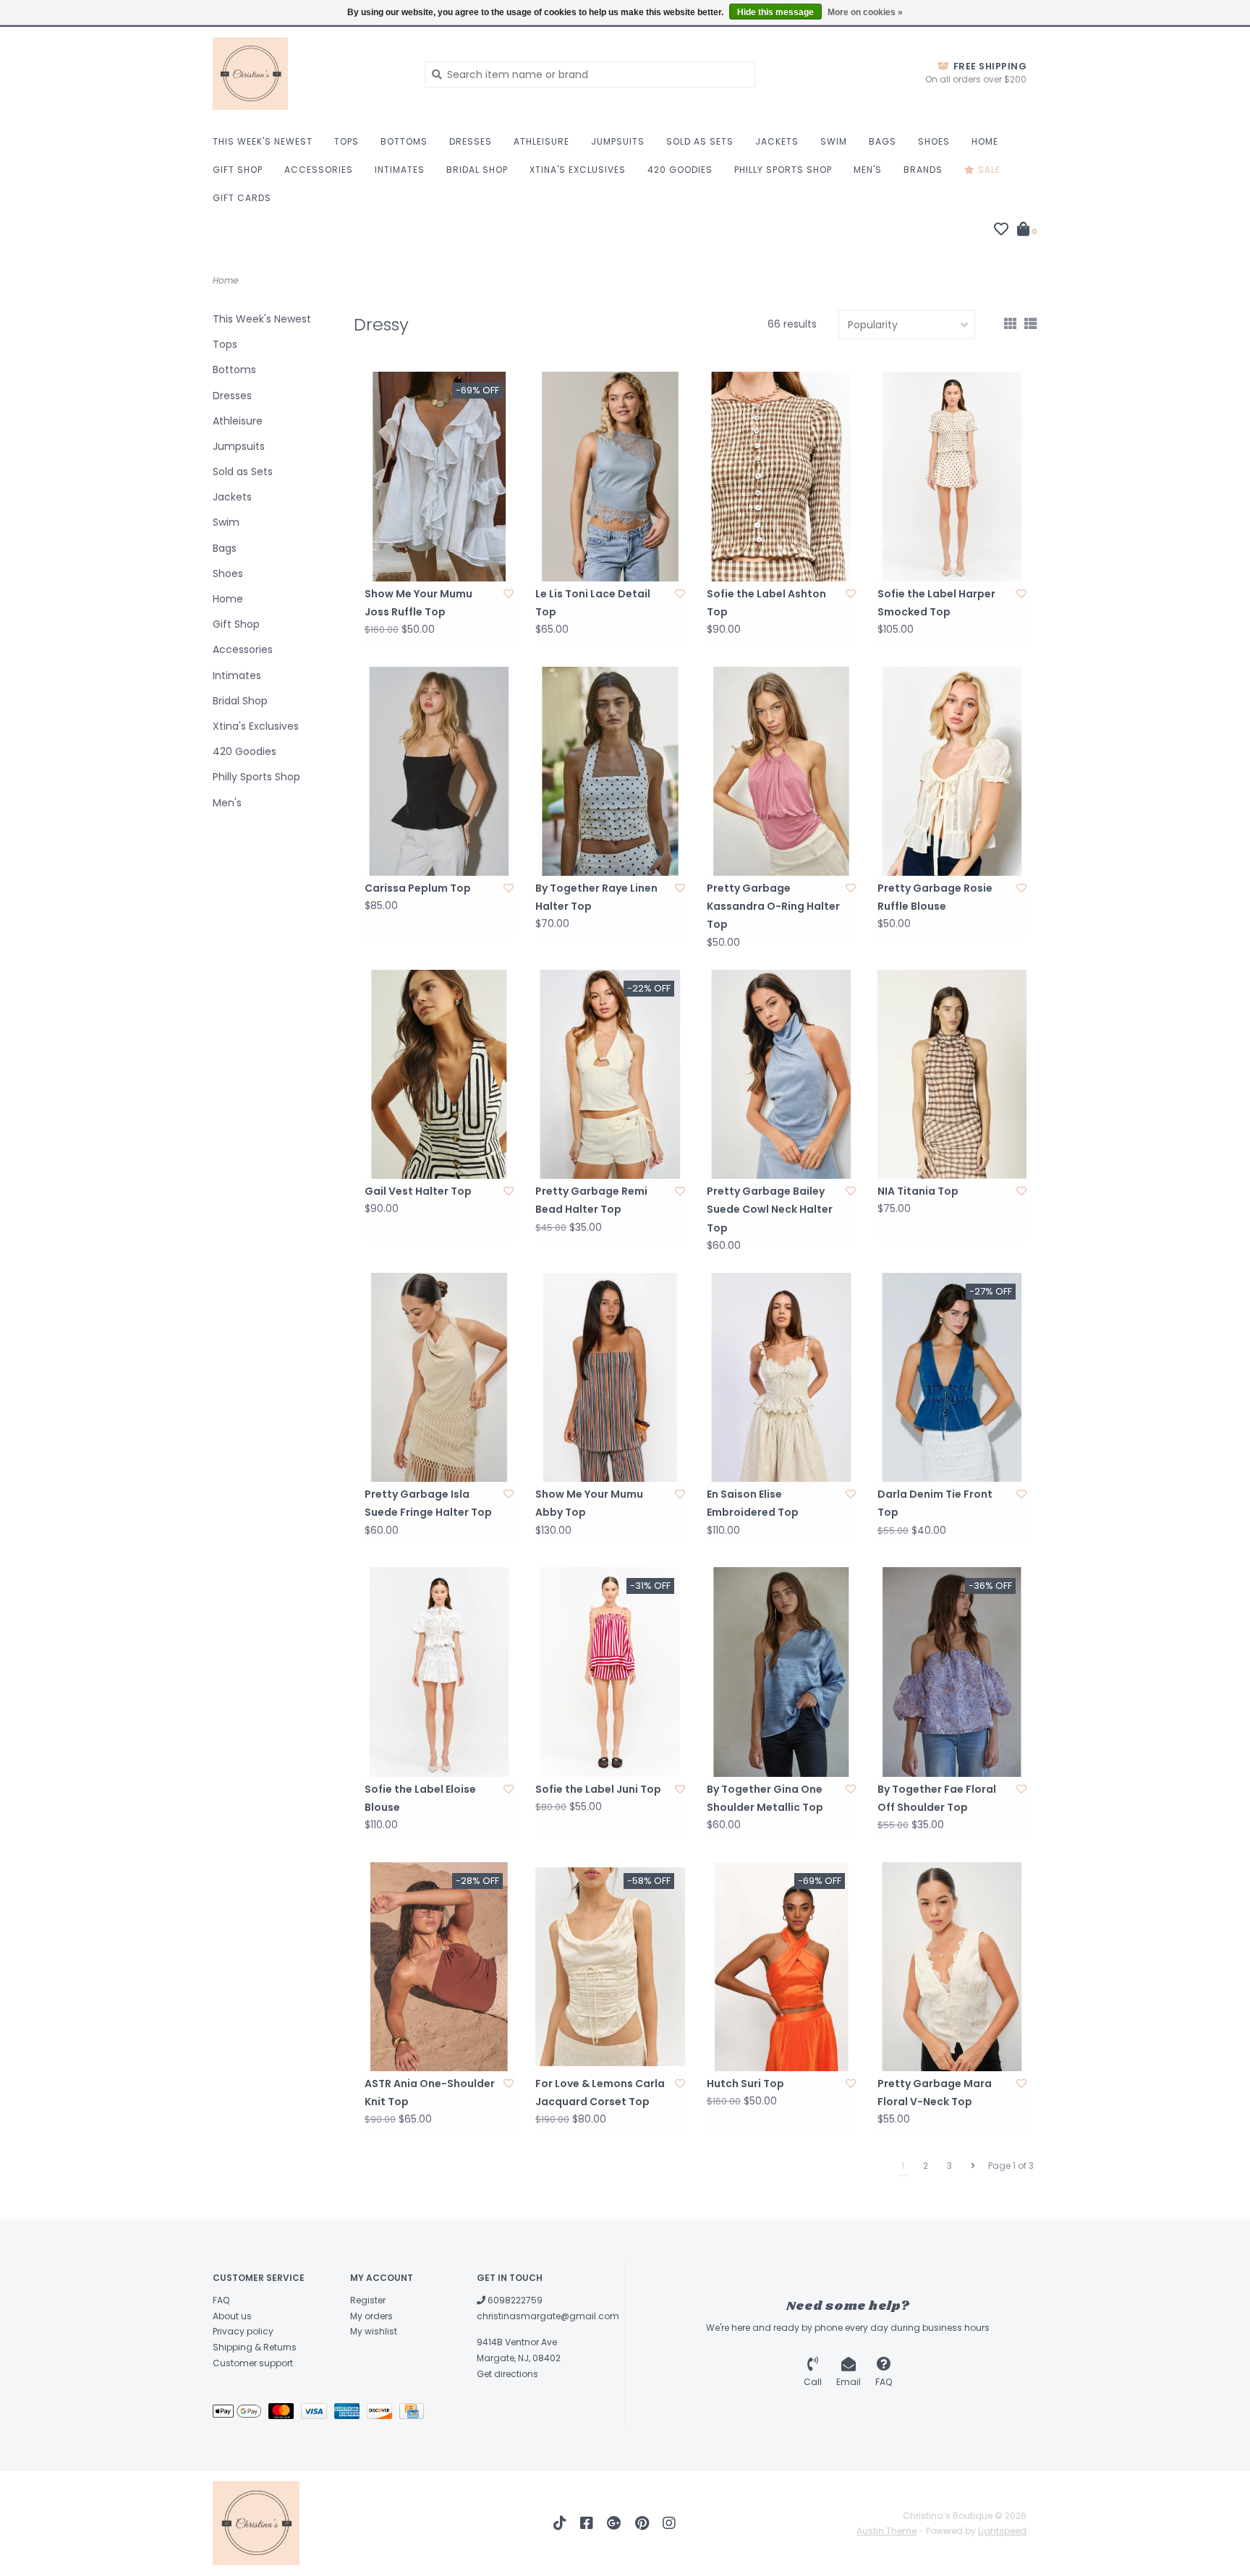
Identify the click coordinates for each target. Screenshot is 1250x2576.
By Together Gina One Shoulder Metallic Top (765, 1798)
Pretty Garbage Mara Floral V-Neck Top (935, 2093)
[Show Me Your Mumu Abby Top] (610, 1377)
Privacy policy (243, 2331)
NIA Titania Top (918, 1191)
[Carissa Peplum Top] (439, 771)
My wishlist (374, 2331)
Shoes (934, 141)
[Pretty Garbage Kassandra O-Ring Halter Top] (781, 771)
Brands (923, 170)
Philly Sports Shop (783, 170)
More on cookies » (865, 12)
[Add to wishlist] (509, 594)
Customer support (253, 2363)
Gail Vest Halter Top (418, 1191)
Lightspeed (1002, 2531)
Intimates (400, 170)
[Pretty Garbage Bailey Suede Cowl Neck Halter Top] (781, 1074)
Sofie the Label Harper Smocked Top (936, 603)
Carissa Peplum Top (418, 888)
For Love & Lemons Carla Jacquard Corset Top (600, 2093)
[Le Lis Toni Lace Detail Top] (610, 476)
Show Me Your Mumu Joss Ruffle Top (418, 603)
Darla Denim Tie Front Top (935, 1503)
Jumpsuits (618, 141)
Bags (883, 141)
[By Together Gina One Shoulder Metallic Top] (781, 1672)
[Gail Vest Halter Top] (439, 1074)
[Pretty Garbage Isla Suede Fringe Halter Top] (439, 1377)
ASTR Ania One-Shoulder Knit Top (430, 2093)
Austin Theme (887, 2531)
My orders (371, 2316)
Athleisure (541, 141)
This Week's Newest (263, 141)
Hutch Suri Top (745, 2084)
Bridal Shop (477, 170)
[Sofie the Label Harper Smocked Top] (952, 476)
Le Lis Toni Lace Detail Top (593, 603)
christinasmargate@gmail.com (548, 2316)
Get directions (507, 2374)
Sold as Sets (700, 141)
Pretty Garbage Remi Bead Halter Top (591, 1200)
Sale (988, 170)
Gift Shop (238, 170)
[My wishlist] (1001, 231)
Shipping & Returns (255, 2347)
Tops (346, 141)
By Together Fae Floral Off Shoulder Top (937, 1798)
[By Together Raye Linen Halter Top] (610, 771)
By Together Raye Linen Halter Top (596, 897)
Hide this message (775, 12)
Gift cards (242, 198)
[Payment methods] (241, 2414)
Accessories (319, 170)
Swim (834, 141)
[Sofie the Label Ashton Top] (781, 476)
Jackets (777, 141)
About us (232, 2316)
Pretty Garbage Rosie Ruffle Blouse (935, 897)
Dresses (471, 141)
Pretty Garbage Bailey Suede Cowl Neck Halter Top (770, 1209)
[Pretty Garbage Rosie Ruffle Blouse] (952, 771)
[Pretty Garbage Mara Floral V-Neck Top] (952, 1967)
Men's (868, 170)
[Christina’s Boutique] (308, 74)
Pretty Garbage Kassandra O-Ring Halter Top (773, 906)
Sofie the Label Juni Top (598, 1789)
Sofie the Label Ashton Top (766, 603)
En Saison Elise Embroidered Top (753, 1503)
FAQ (221, 2300)
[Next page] (973, 2166)
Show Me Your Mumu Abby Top (589, 1503)
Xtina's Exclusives (578, 170)
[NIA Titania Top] (952, 1074)
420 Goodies (680, 170)
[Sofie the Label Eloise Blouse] (439, 1672)
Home (985, 141)
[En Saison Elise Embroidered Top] (781, 1377)
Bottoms (404, 141)
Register (368, 2300)
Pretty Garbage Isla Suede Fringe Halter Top (428, 1503)
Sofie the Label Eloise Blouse (420, 1798)
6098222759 (514, 2300)
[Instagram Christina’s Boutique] (669, 2523)
